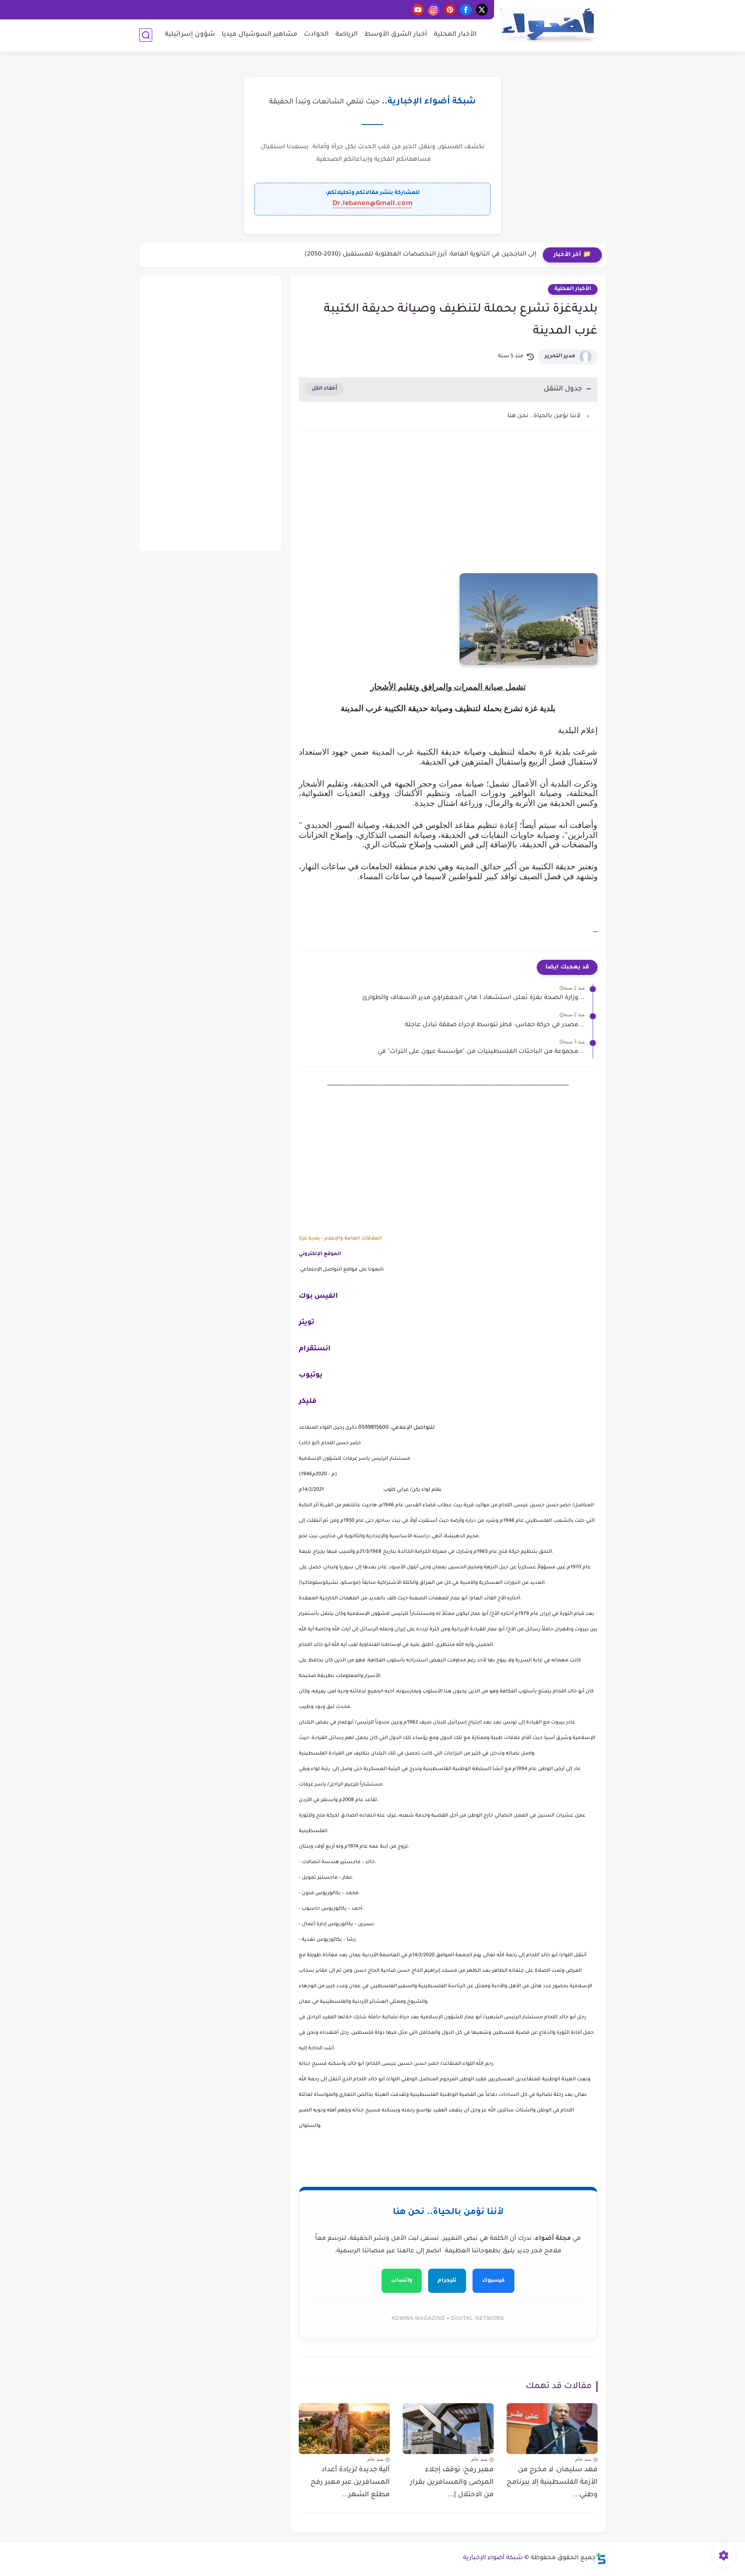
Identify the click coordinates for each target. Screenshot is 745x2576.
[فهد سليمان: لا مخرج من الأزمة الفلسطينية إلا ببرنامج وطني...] (552, 2429)
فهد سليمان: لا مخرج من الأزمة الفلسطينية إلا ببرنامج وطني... (552, 2482)
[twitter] (482, 10)
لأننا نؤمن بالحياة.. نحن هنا (544, 416)
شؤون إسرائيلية (190, 35)
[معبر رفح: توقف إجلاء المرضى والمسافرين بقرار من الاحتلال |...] (448, 2429)
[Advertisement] (448, 511)
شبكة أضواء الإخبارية (493, 2558)
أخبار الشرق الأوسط (396, 35)
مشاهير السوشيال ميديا (260, 35)
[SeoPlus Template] (601, 2559)
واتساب (402, 2281)
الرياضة (347, 35)
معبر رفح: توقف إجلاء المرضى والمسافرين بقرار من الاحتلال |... (452, 2482)
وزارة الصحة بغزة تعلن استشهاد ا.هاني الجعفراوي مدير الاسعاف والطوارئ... (473, 998)
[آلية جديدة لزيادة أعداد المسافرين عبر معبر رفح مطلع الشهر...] (344, 2429)
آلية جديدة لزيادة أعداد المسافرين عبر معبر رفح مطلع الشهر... (350, 2482)
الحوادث (316, 35)
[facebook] (466, 10)
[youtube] (418, 10)
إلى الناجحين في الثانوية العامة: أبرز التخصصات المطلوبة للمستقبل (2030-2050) (420, 255)
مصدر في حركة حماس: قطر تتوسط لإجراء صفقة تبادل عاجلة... (495, 1025)
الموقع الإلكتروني (320, 1254)
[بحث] (146, 35)
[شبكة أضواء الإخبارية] (548, 25)
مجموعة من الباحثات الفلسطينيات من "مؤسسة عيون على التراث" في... (481, 1052)
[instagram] (434, 10)
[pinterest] (450, 10)
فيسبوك (493, 2281)
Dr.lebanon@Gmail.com (372, 204)
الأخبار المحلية (455, 35)
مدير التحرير (560, 356)
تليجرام (447, 2281)
